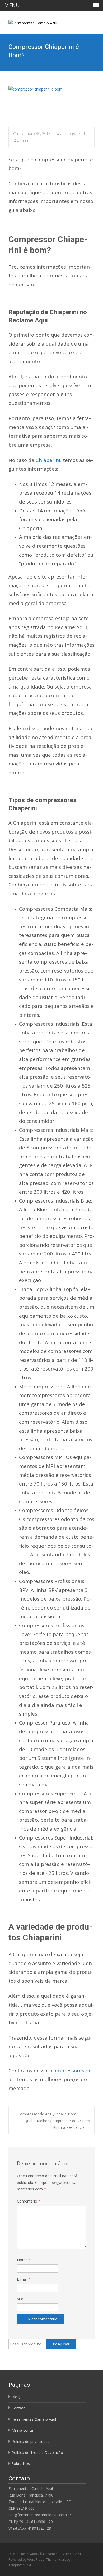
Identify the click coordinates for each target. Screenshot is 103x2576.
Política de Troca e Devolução (37, 2452)
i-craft (62, 2560)
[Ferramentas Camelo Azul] (29, 22)
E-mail (24, 2279)
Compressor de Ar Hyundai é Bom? (45, 2114)
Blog (16, 2397)
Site (20, 2299)
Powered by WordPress (27, 2560)
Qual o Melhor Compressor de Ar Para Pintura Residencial (57, 2124)
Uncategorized (72, 134)
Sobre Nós (21, 2463)
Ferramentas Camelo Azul (34, 2419)
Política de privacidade (31, 2441)
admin (23, 140)
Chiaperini (47, 460)
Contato (19, 2408)
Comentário (29, 2201)
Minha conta (22, 2430)
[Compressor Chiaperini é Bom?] (51, 103)
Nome (24, 2260)
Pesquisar (61, 2344)
